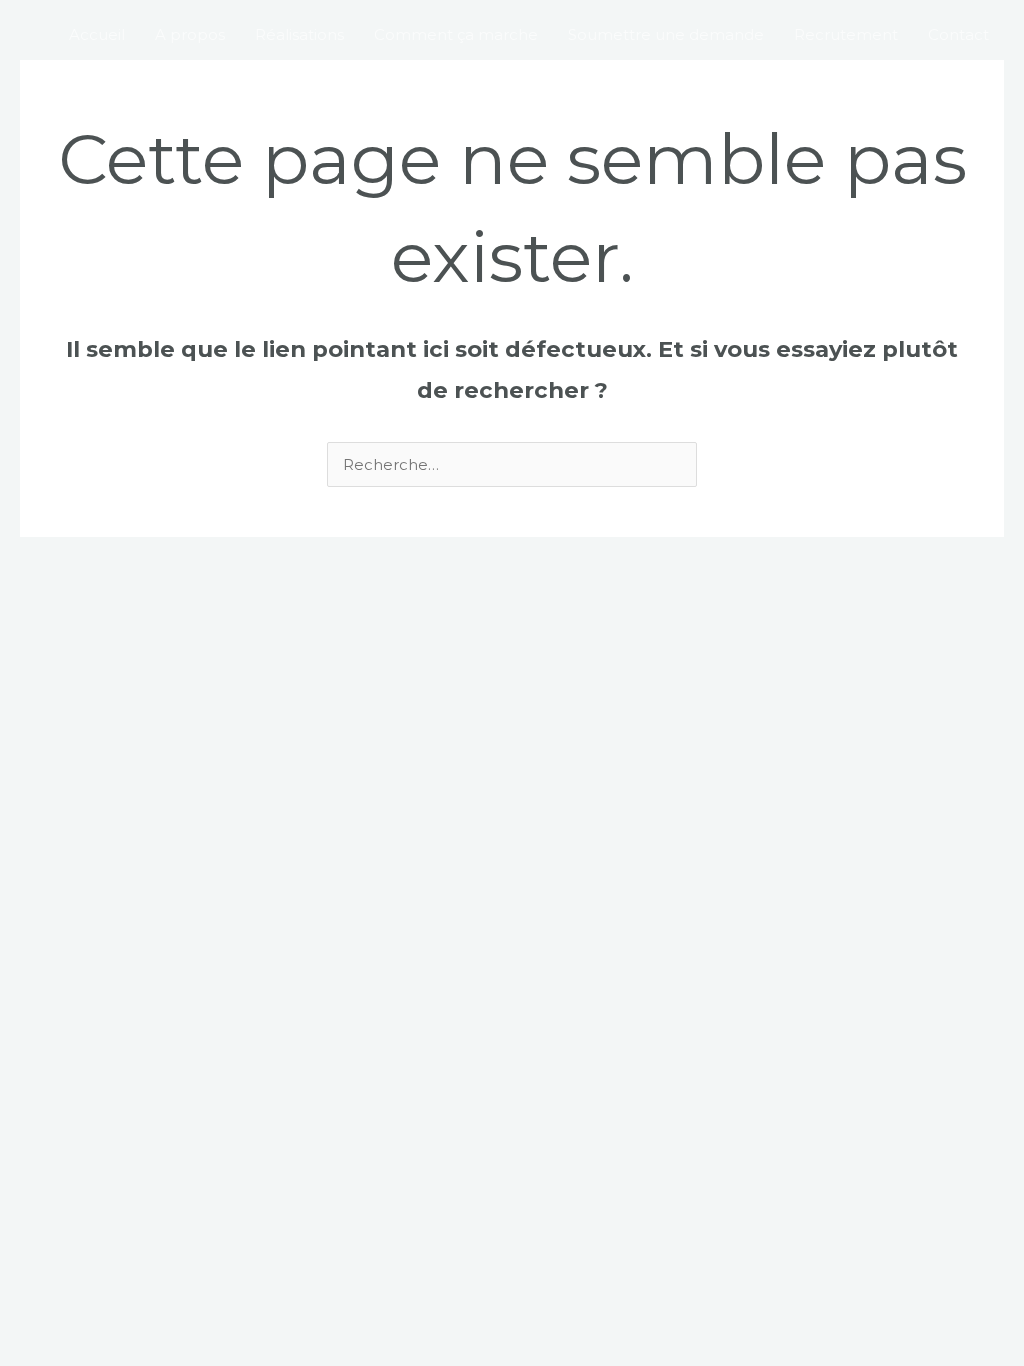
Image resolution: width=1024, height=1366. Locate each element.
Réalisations (299, 34)
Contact (958, 34)
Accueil (97, 34)
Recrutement (846, 34)
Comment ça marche (456, 34)
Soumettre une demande (666, 34)
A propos (190, 34)
